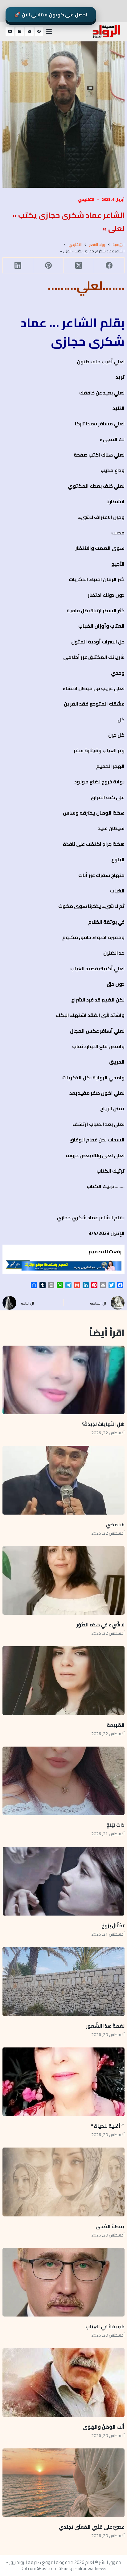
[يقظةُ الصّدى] (63, 2182)
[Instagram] (20, 32)
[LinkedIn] (18, 266)
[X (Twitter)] (29, 32)
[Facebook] (39, 32)
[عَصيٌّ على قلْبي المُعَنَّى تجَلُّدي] (63, 2483)
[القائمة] (49, 32)
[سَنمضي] (63, 1480)
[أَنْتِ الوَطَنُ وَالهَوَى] (63, 2382)
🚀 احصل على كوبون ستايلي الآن (51, 15)
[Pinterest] (48, 266)
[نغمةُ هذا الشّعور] (63, 1981)
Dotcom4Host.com (39, 2568)
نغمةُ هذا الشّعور (105, 2026)
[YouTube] (10, 32)
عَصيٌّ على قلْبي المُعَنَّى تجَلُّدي (92, 2527)
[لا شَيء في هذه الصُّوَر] (63, 1580)
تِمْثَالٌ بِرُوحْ (113, 1925)
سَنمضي (115, 1524)
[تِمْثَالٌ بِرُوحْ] (63, 1881)
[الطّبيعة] (63, 1680)
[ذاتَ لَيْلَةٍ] (63, 1781)
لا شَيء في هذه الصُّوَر (100, 1625)
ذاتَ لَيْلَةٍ (115, 1825)
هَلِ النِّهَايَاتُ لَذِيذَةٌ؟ (103, 1424)
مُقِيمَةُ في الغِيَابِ (105, 2326)
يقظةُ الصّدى (110, 2226)
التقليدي (86, 199)
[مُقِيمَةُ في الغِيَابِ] (63, 2282)
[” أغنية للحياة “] (63, 2082)
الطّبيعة (116, 1725)
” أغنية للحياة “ (108, 2126)
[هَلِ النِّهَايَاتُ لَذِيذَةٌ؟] (63, 1380)
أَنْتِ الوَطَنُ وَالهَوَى (104, 2427)
